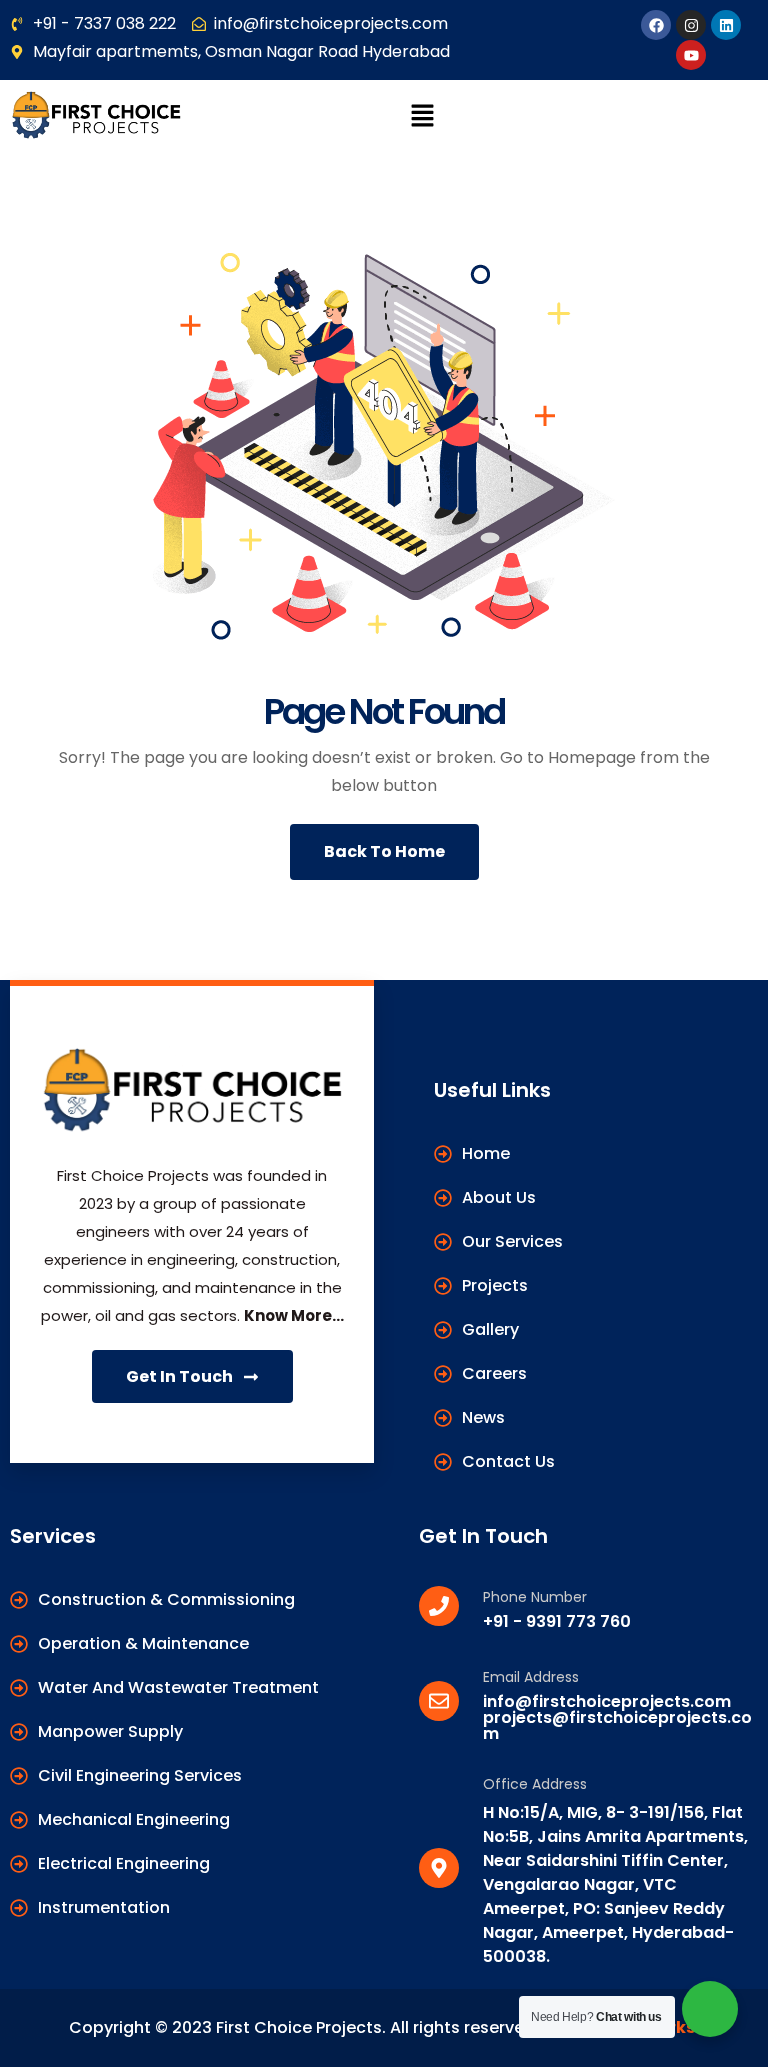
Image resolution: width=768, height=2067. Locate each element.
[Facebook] (656, 25)
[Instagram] (691, 25)
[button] (422, 116)
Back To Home (384, 851)
